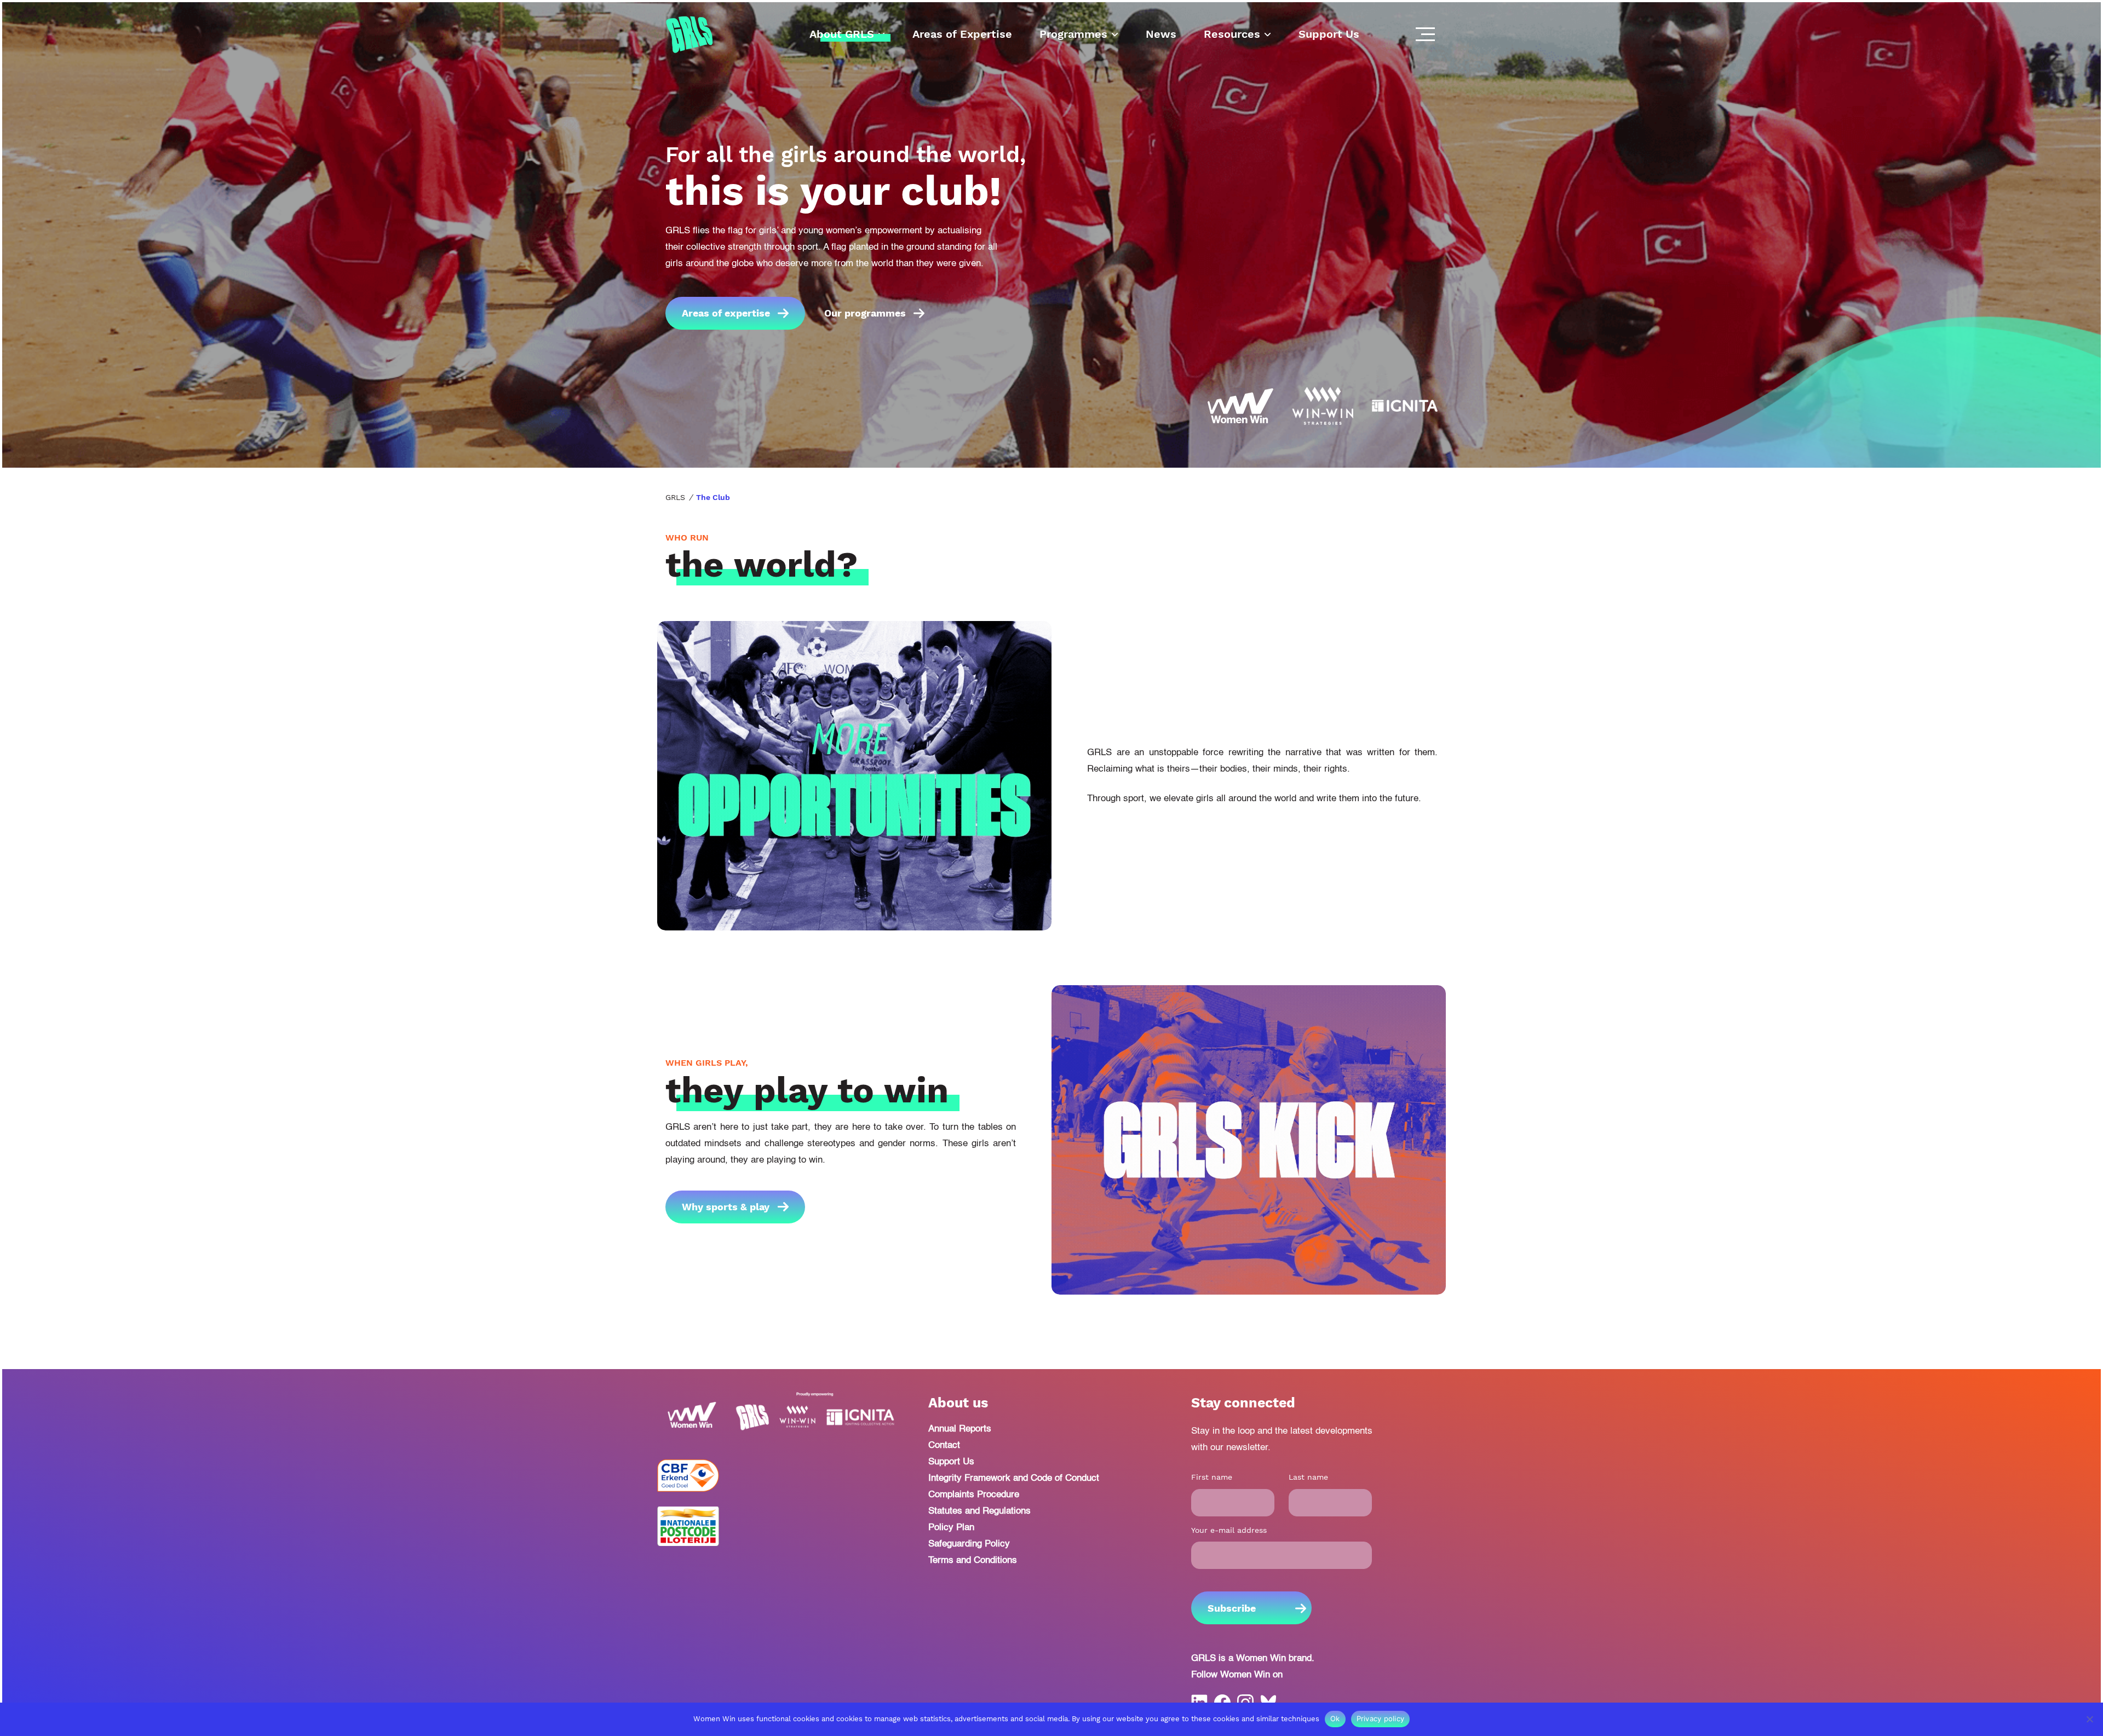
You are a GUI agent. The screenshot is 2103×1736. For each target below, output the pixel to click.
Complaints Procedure (974, 1495)
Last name (1308, 1477)
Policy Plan (951, 1528)
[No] (2089, 1719)
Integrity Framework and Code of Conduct (1014, 1478)
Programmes (1073, 34)
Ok (1335, 1718)
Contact (944, 1445)
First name (1212, 1477)
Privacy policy (1381, 1718)
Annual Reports (960, 1429)
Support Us (1329, 34)
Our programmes (865, 313)
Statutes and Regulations (979, 1511)
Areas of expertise (726, 313)
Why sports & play (726, 1207)
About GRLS (842, 34)
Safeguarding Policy (969, 1544)
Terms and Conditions (973, 1560)
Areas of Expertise (962, 34)
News (1161, 34)
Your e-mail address (1229, 1530)
